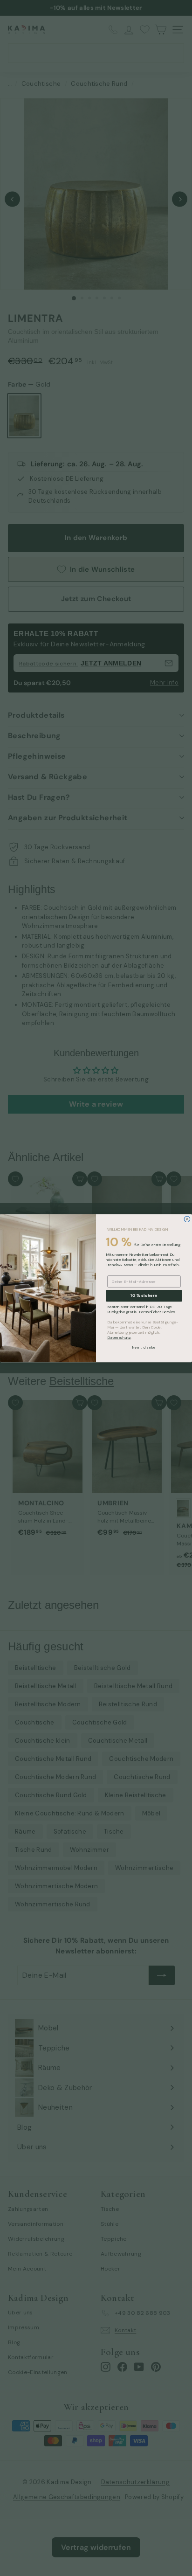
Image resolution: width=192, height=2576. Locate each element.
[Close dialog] (187, 1219)
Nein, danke (144, 1347)
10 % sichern (144, 1295)
